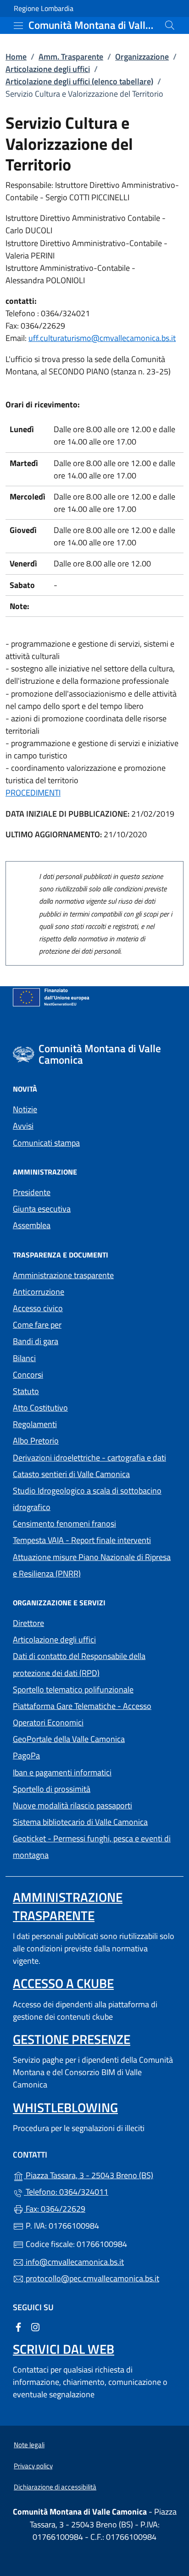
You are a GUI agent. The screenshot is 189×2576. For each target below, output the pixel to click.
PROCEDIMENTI (33, 793)
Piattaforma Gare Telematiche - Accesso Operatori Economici (90, 1714)
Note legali (29, 2445)
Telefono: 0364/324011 (66, 2192)
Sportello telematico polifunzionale (73, 1689)
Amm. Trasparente (71, 57)
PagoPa (69, 1755)
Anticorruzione (39, 1292)
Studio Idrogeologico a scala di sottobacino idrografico (87, 1499)
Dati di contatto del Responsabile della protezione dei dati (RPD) (79, 1664)
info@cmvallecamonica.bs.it (74, 2262)
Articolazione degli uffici (48, 69)
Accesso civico (38, 1308)
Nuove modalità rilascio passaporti (72, 1805)
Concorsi (28, 1375)
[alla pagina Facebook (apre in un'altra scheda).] (18, 2326)
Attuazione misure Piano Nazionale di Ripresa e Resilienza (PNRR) (92, 1565)
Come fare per (37, 1325)
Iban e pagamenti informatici (62, 1772)
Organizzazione (142, 57)
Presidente (32, 1192)
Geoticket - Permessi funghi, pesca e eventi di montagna (92, 1847)
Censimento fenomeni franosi (64, 1524)
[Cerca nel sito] (170, 25)
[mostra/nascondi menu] (18, 26)
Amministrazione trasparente (63, 1275)
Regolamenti (35, 1424)
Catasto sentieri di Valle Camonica (71, 1474)
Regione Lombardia (44, 8)
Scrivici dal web (64, 2349)
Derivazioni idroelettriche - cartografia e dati (89, 1458)
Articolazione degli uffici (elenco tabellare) (79, 81)
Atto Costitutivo (83, 1407)
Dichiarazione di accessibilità (55, 2487)
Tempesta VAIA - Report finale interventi (82, 1540)
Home (16, 57)
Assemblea (32, 1225)
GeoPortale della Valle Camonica (94, 1738)
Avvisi (23, 1126)
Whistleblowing (65, 2107)
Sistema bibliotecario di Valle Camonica (94, 1821)
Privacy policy (33, 2466)
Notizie (25, 1109)
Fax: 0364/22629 (55, 2209)
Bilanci (24, 1358)
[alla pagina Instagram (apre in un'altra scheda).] (35, 2326)
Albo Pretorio (78, 1440)
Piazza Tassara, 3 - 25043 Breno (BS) (100, 2174)
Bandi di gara (36, 1341)
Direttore (28, 1623)
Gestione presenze (72, 2039)
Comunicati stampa (46, 1143)
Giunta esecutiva (42, 1209)
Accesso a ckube (63, 1983)
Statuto (26, 1391)
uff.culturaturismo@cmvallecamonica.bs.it (102, 338)
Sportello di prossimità (52, 1789)
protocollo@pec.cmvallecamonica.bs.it (92, 2278)
